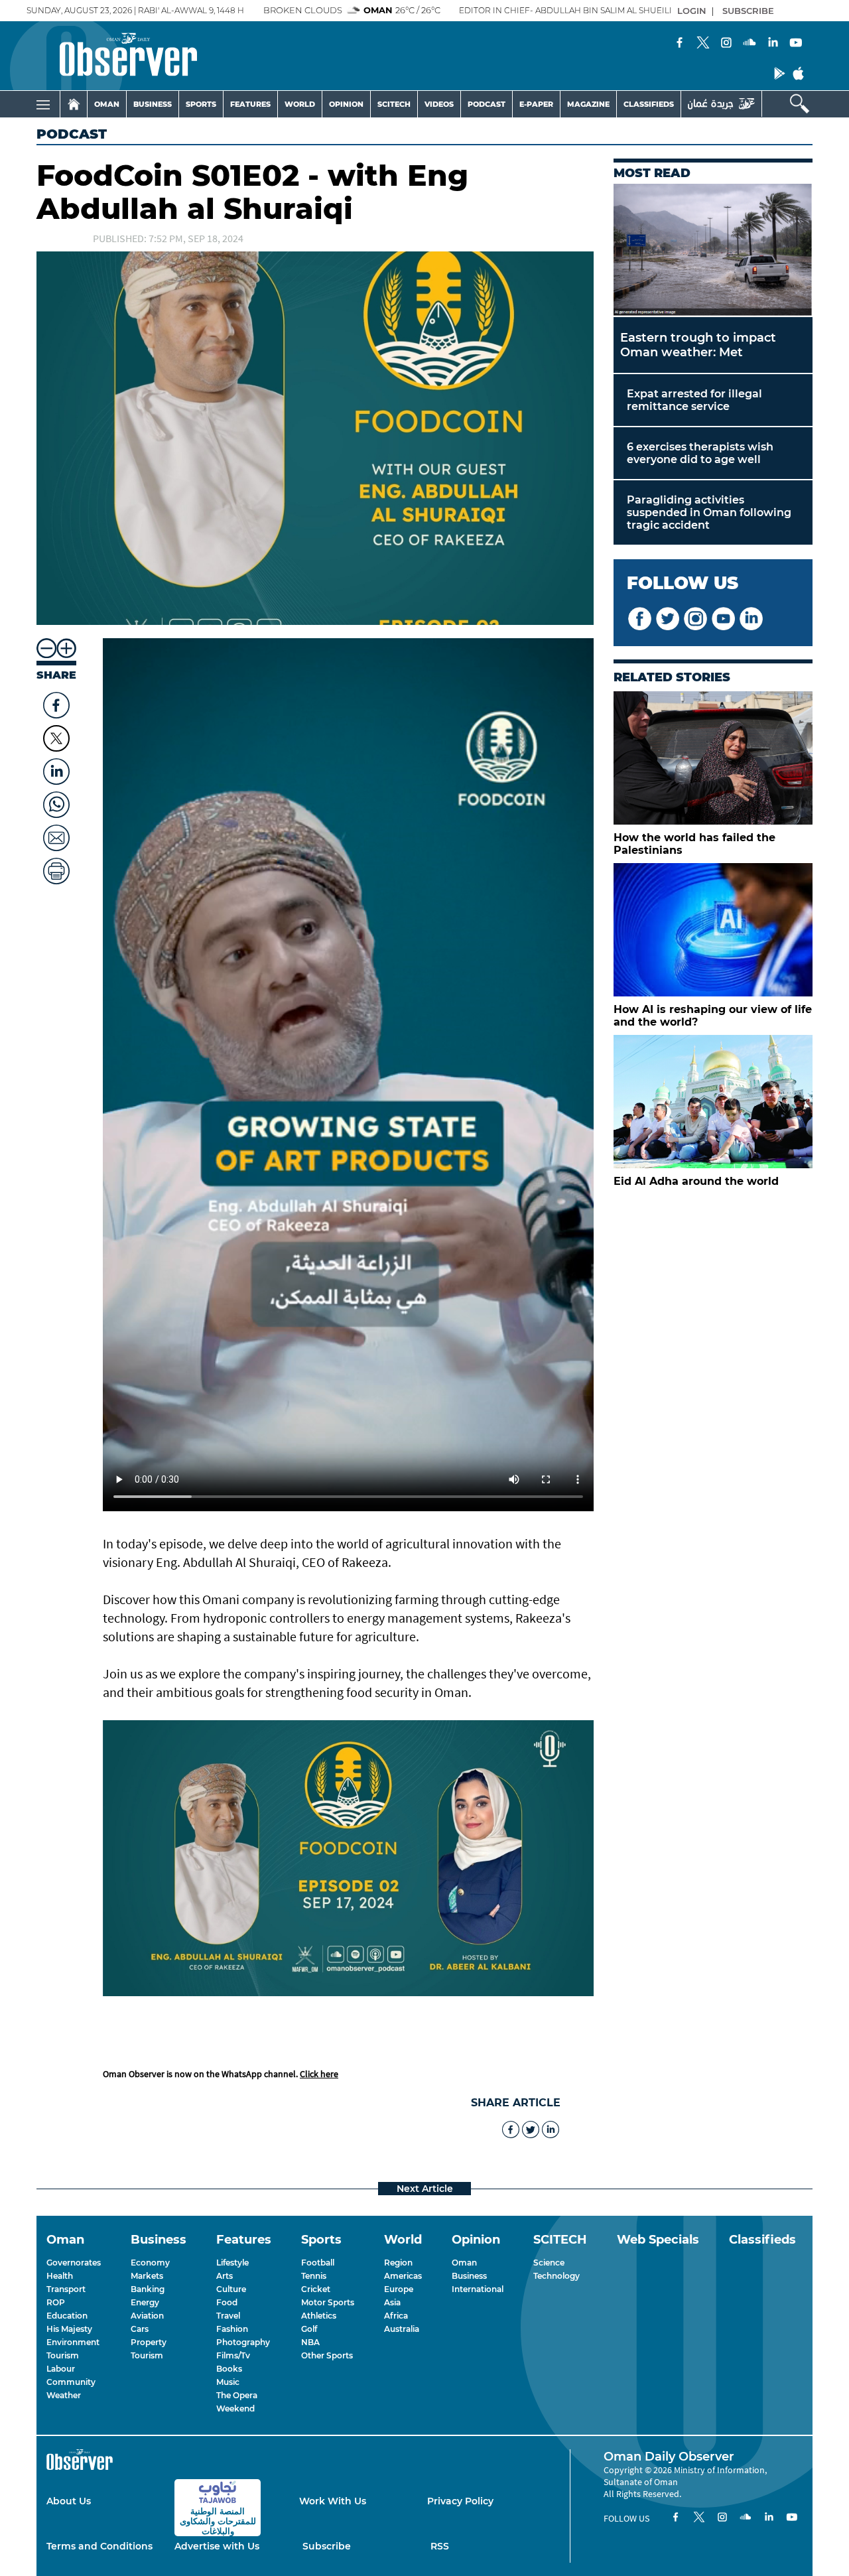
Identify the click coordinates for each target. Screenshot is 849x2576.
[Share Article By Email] (56, 835)
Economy (150, 2263)
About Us (69, 2501)
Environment (73, 2342)
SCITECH (394, 104)
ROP (56, 2302)
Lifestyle (232, 2263)
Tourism (63, 2355)
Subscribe (327, 2546)
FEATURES (250, 104)
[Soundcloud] (750, 44)
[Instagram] (726, 44)
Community (71, 2382)
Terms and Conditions (99, 2546)
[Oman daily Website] (721, 104)
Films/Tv (233, 2355)
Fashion (232, 2329)
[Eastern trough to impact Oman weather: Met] (713, 250)
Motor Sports (328, 2302)
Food (227, 2302)
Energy (145, 2302)
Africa (396, 2316)
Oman (464, 2263)
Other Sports (327, 2355)
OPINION (346, 104)
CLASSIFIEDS (649, 104)
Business (469, 2276)
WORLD (300, 104)
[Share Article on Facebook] (56, 702)
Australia (402, 2329)
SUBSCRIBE (748, 11)
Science (549, 2263)
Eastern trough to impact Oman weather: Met (698, 345)
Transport (66, 2289)
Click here (319, 2074)
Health (60, 2276)
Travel (228, 2316)
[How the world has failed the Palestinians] (713, 758)
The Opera (237, 2395)
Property (149, 2342)
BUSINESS (153, 104)
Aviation (147, 2316)
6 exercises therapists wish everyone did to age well (700, 453)
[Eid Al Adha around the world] (713, 1102)
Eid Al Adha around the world (696, 1181)
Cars (140, 2329)
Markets (147, 2276)
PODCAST (487, 104)
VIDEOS (439, 104)
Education (67, 2316)
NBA (310, 2342)
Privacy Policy (460, 2501)
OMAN (107, 104)
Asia (392, 2302)
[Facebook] (680, 44)
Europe (399, 2289)
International (478, 2289)
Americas (403, 2276)
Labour (61, 2369)
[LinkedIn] (773, 44)
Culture (231, 2289)
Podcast (72, 134)
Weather (64, 2395)
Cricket (316, 2289)
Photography (243, 2342)
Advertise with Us (217, 2546)
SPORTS (201, 104)
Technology (556, 2276)
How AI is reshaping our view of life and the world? (713, 1016)
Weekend (235, 2408)
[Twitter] (703, 44)
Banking (148, 2289)
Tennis (314, 2276)
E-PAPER (536, 104)
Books (229, 2369)
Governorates (74, 2263)
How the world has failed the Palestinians (694, 844)
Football (318, 2263)
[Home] (74, 104)
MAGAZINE (588, 104)
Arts (225, 2276)
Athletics (319, 2316)
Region (398, 2263)
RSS (440, 2546)
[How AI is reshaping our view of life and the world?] (713, 930)
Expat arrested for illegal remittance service (694, 400)
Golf (309, 2329)
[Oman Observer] (112, 56)
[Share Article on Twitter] (56, 738)
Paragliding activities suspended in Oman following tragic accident (709, 512)
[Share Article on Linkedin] (56, 768)
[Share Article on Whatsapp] (56, 801)
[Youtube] (796, 44)
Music (228, 2382)
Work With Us (333, 2501)
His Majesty (69, 2329)
